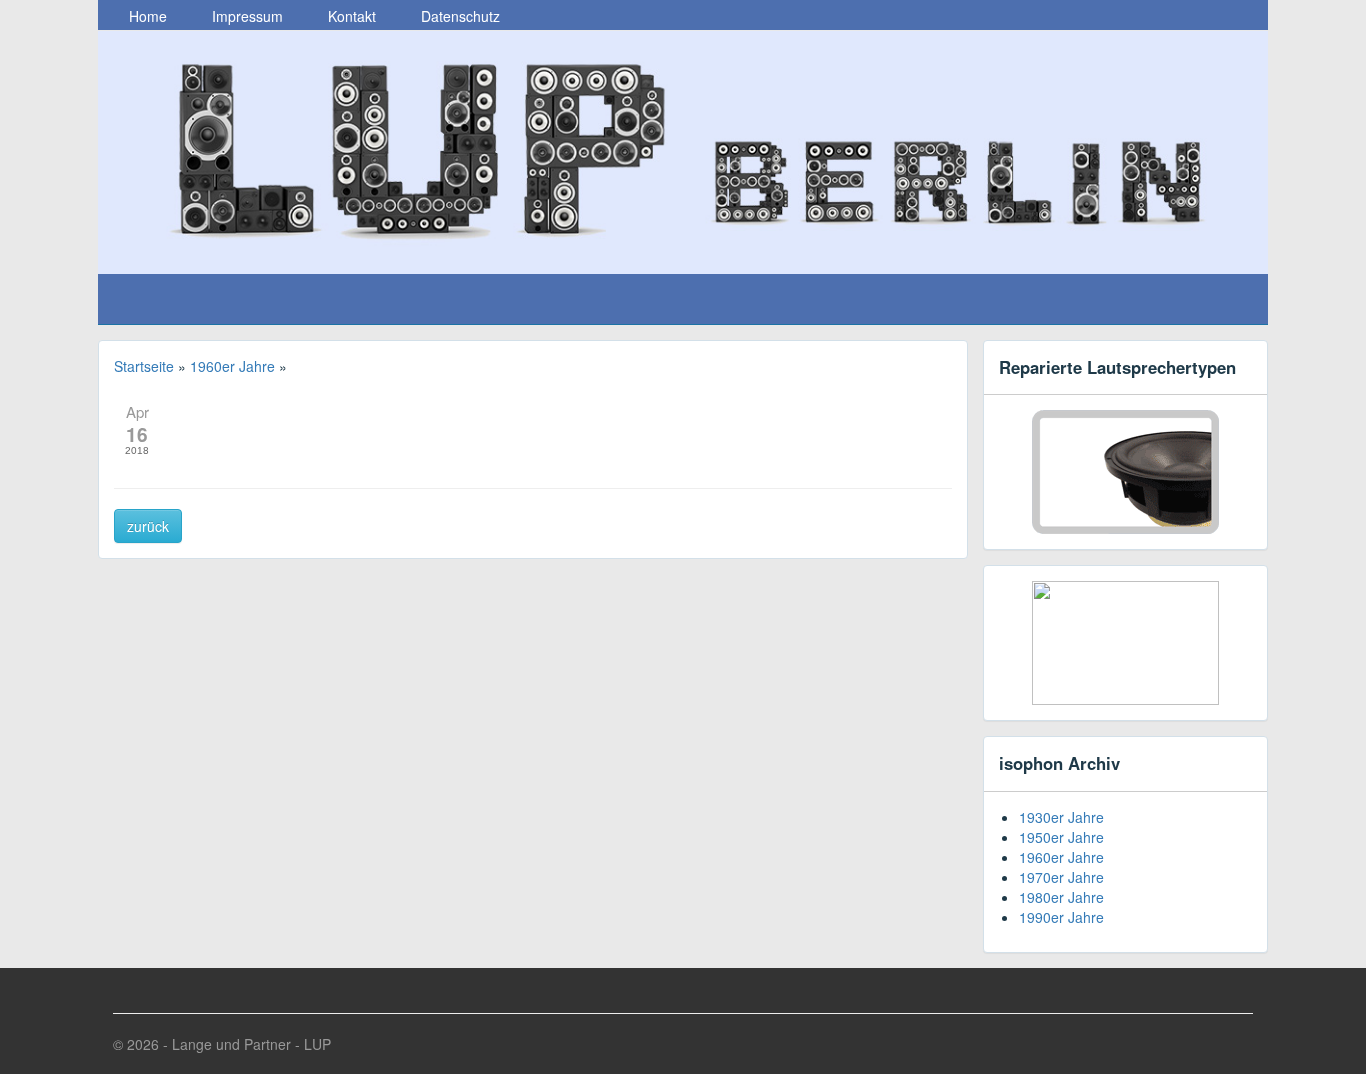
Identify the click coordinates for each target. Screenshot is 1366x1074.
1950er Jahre (1061, 837)
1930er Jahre (1061, 817)
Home (146, 16)
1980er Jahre (1061, 897)
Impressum (245, 16)
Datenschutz (458, 16)
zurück (148, 526)
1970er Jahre (1061, 877)
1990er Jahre (1061, 917)
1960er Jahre (1061, 857)
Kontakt (350, 16)
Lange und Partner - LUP (251, 1044)
